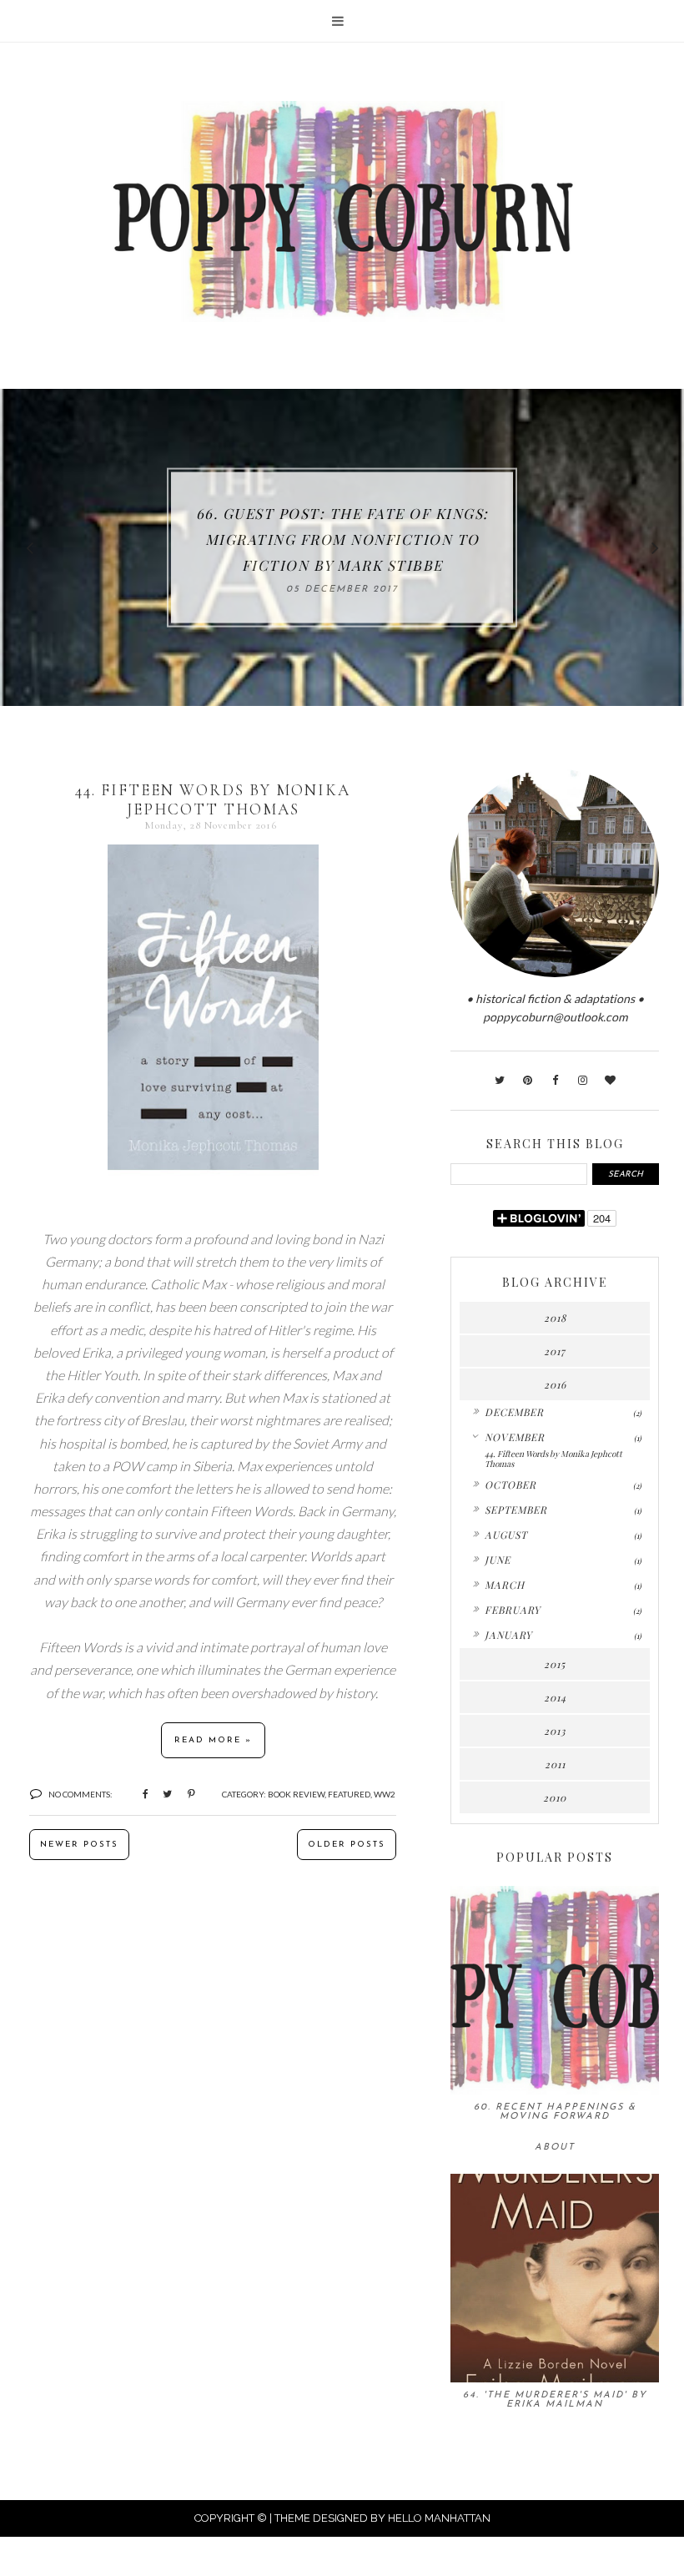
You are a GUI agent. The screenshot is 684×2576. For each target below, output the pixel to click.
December (514, 1412)
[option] (342, 547)
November (515, 1437)
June (498, 1560)
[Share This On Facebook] (138, 1793)
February (513, 1610)
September (516, 1510)
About (555, 2148)
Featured (349, 1794)
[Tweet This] (161, 1793)
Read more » (213, 1740)
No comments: (80, 1794)
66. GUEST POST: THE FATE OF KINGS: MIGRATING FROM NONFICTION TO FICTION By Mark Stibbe (342, 539)
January (508, 1635)
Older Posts (347, 1845)
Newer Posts (79, 1845)
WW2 (385, 1794)
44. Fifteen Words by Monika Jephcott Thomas (213, 799)
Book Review (296, 1794)
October (510, 1485)
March (505, 1585)
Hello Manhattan (439, 2518)
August (506, 1535)
